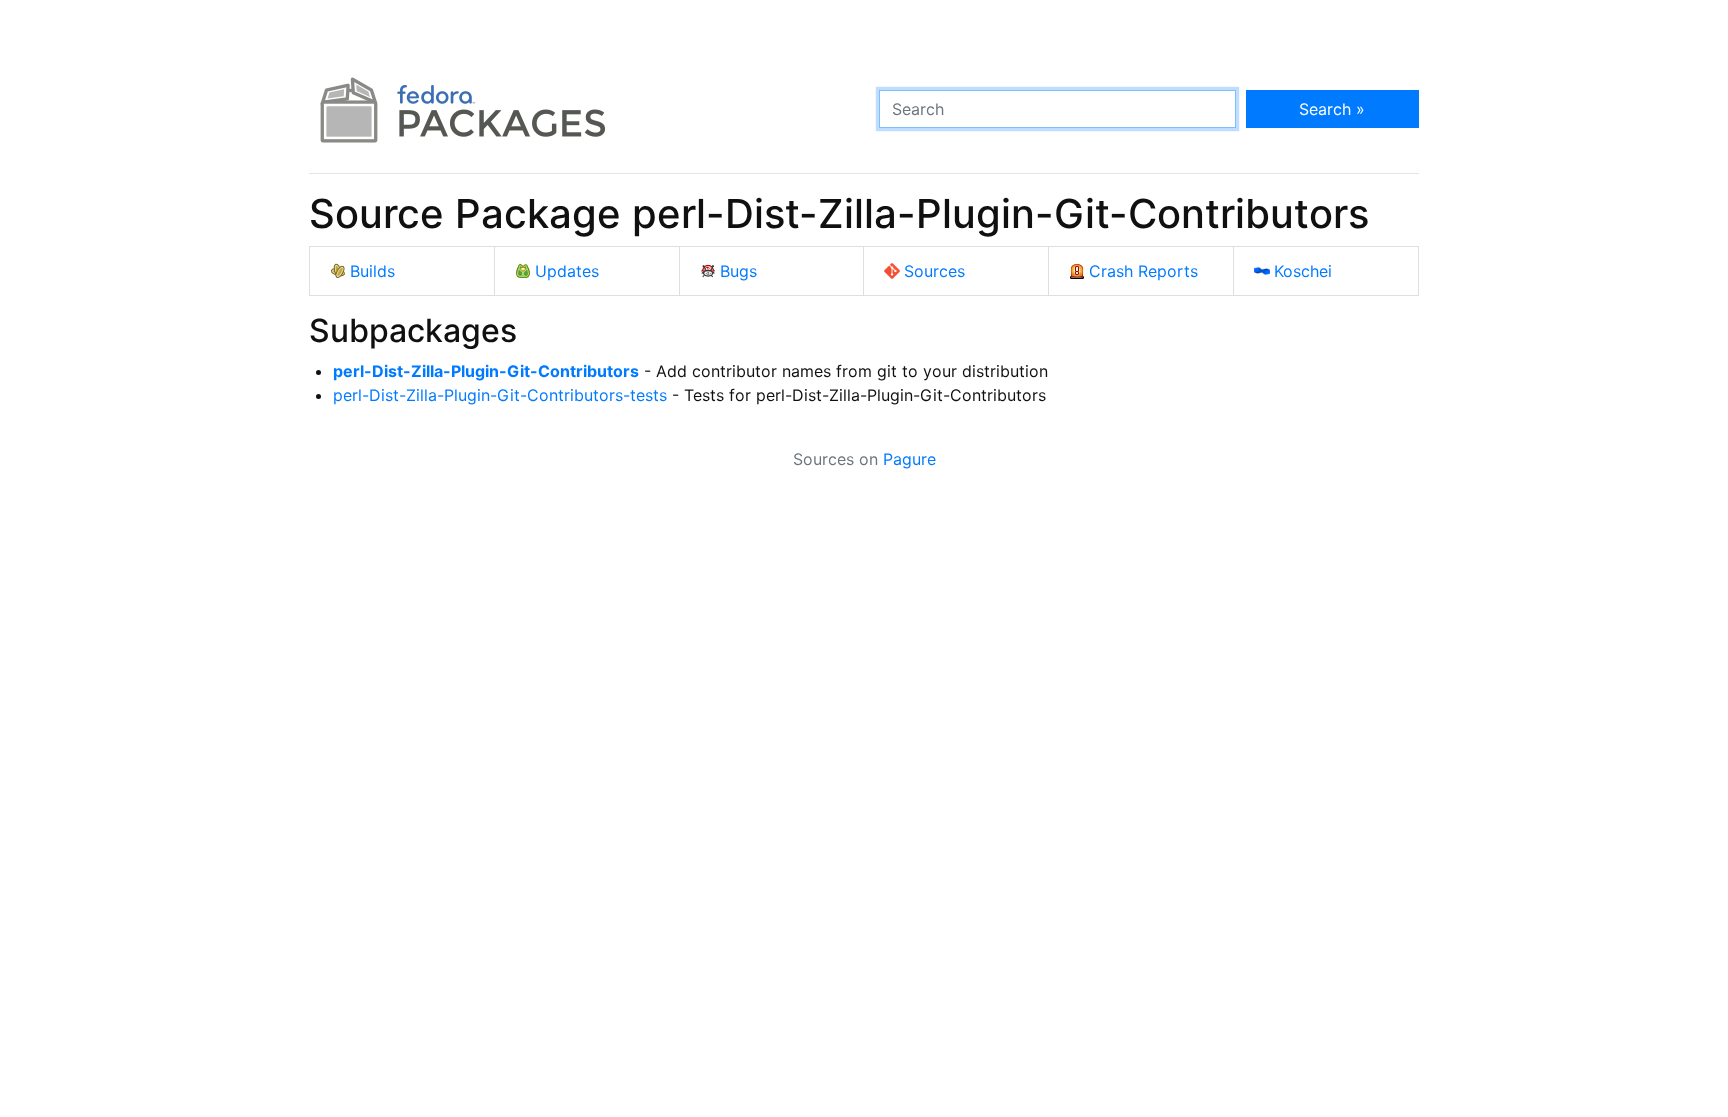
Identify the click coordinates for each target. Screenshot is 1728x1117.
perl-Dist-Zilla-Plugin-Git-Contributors (486, 371)
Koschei (1303, 271)
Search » (1332, 109)
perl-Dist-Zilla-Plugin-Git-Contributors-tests (500, 395)
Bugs (738, 271)
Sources (934, 271)
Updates (567, 271)
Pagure (909, 459)
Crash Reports (1143, 271)
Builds (372, 271)
